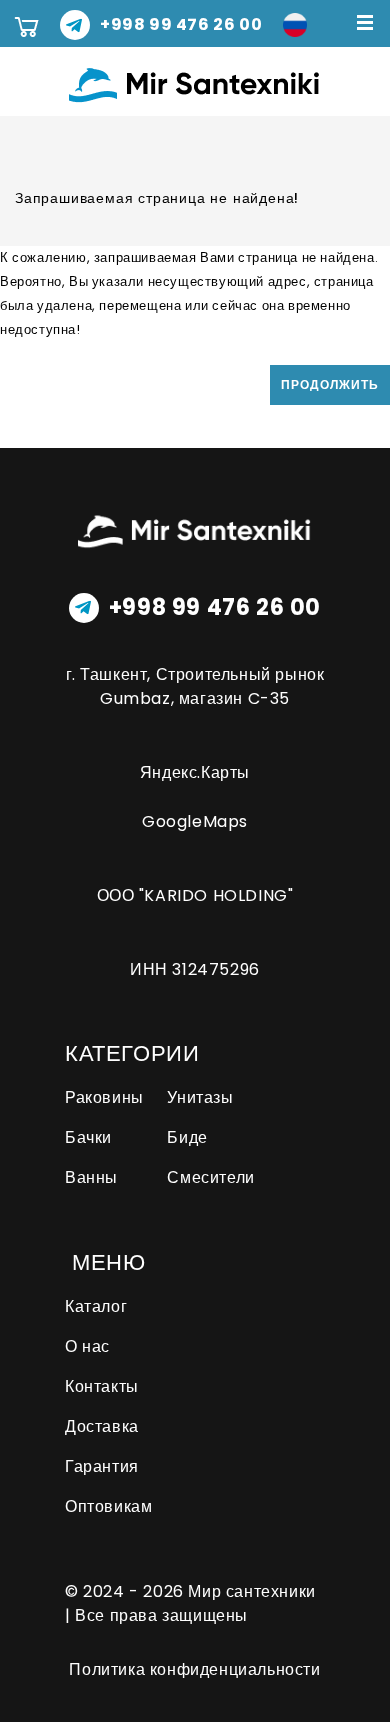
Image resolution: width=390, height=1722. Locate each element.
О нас (87, 1346)
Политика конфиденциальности (194, 1669)
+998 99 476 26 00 (215, 608)
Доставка (102, 1426)
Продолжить (330, 384)
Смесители (210, 1177)
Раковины (104, 1097)
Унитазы (200, 1097)
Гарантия (102, 1466)
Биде (187, 1137)
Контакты (102, 1386)
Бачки (88, 1137)
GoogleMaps (195, 821)
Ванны (91, 1177)
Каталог (96, 1306)
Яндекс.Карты (195, 772)
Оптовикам (108, 1506)
